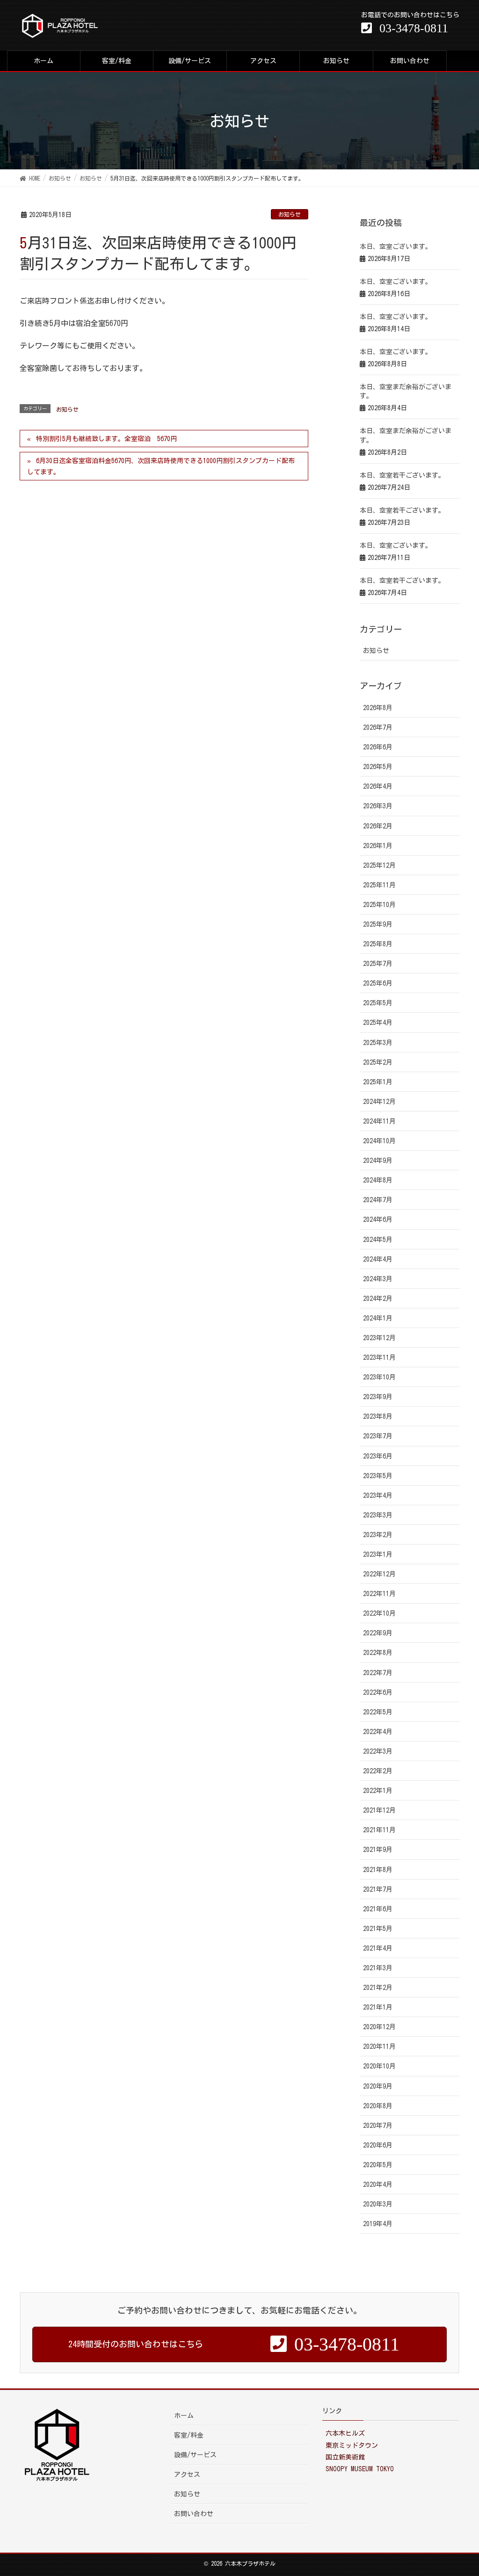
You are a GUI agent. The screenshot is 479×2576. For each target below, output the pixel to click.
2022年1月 (378, 1791)
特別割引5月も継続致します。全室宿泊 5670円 (106, 439)
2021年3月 (378, 1968)
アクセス (187, 2474)
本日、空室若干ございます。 (402, 475)
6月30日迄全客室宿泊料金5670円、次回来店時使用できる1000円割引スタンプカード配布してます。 (161, 466)
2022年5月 (378, 1712)
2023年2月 (378, 1535)
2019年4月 (378, 2224)
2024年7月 (378, 1200)
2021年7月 (378, 1889)
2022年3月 (378, 1751)
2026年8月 (378, 708)
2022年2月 (378, 1771)
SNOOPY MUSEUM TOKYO (360, 2469)
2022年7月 (378, 1673)
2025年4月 (378, 1023)
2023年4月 (378, 1495)
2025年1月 (378, 1082)
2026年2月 (378, 826)
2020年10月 (379, 2066)
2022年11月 (379, 1594)
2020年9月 (378, 2086)
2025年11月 (379, 885)
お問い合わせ (194, 2514)
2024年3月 (378, 1279)
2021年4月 (378, 1948)
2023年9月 (378, 1397)
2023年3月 (378, 1515)
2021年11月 (379, 1830)
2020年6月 (378, 2145)
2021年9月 (378, 1850)
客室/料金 (189, 2435)
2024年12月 (379, 1102)
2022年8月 (378, 1653)
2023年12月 (379, 1338)
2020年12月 (379, 2027)
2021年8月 (378, 1870)
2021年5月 (378, 1929)
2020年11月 (379, 2046)
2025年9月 (378, 924)
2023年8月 (378, 1416)
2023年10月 (379, 1377)
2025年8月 (378, 944)
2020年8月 (378, 2106)
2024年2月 (378, 1299)
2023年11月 (379, 1357)
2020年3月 (378, 2204)
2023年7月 (378, 1436)
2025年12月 (379, 865)
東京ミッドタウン (352, 2445)
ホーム (184, 2416)
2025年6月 (378, 983)
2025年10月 (379, 905)
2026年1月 (378, 846)
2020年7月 (378, 2126)
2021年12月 (379, 1810)
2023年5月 (378, 1476)
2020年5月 (378, 2165)
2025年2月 (378, 1062)
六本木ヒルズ (345, 2433)
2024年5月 (378, 1240)
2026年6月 (378, 747)
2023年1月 (378, 1554)
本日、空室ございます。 (396, 247)
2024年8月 (378, 1180)
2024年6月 (378, 1219)
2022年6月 (378, 1692)
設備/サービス (195, 2455)
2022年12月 (379, 1574)
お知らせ (290, 214)
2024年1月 (378, 1318)
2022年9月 (378, 1633)
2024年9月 (378, 1161)
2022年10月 (379, 1613)
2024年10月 (379, 1141)
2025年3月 (378, 1043)
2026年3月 (378, 806)
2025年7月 (378, 964)
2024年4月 (378, 1259)
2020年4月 (378, 2184)
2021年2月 (378, 1988)
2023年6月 (378, 1456)
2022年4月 (378, 1732)
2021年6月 (378, 1909)
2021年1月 (378, 2007)
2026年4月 (378, 786)
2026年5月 (378, 767)
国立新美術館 (345, 2457)
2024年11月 (379, 1121)
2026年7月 (378, 727)
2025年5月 (378, 1003)
